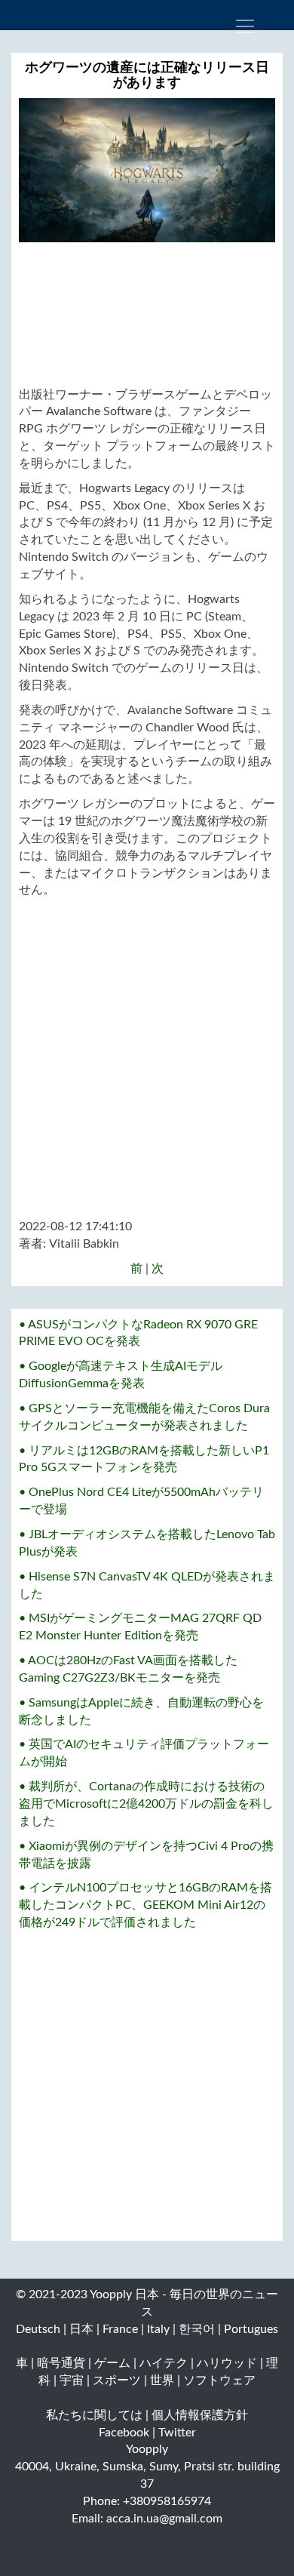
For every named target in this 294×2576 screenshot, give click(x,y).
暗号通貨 (61, 2363)
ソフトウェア (219, 2381)
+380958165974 (167, 2501)
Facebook (124, 2433)
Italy (158, 2329)
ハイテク (164, 2363)
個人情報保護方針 (200, 2415)
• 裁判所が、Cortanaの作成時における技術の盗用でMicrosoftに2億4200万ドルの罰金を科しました (146, 1804)
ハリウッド (227, 2363)
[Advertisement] (147, 314)
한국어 (197, 2329)
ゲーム (112, 2363)
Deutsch (38, 2329)
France (120, 2329)
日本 (81, 2329)
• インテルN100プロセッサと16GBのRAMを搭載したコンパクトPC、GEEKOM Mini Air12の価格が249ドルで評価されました (145, 1905)
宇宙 (72, 2381)
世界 (162, 2381)
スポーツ (117, 2381)
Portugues (251, 2329)
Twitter (177, 2433)
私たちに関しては (94, 2415)
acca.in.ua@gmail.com (164, 2519)
